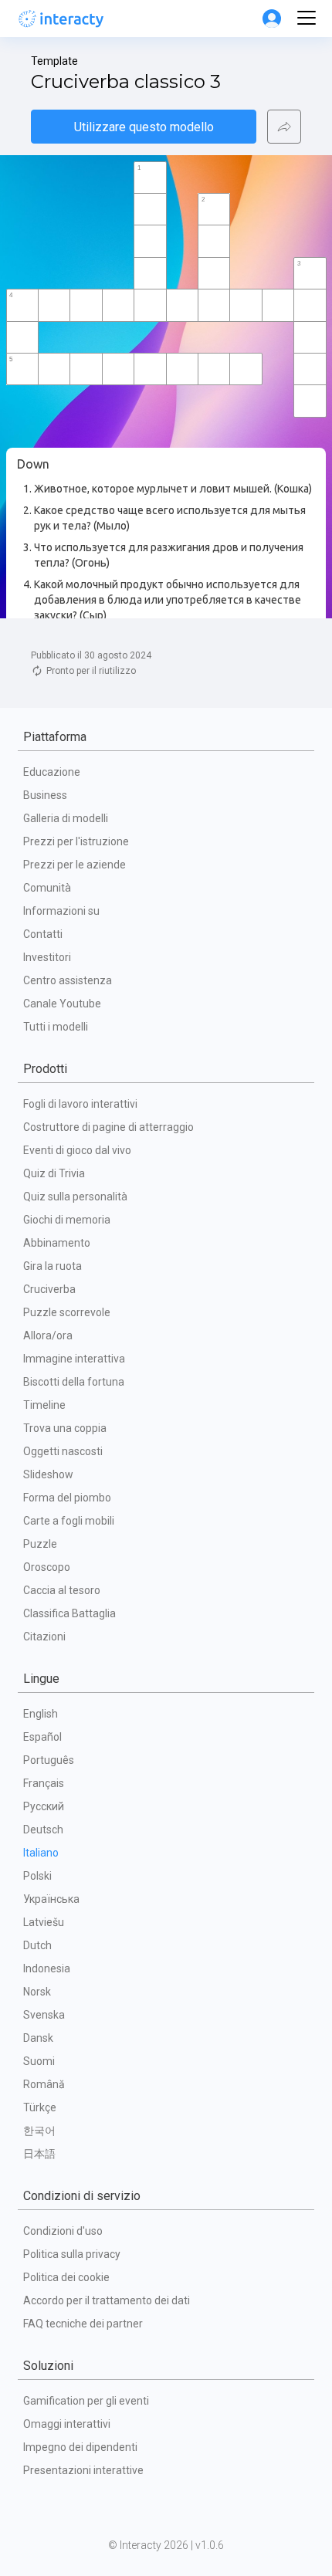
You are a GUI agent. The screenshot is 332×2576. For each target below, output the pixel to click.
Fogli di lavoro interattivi (80, 1104)
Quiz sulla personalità (75, 1197)
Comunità (47, 888)
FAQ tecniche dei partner (83, 2324)
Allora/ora (48, 1335)
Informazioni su (61, 911)
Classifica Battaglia (69, 1613)
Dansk (38, 2038)
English (41, 1714)
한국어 (39, 2131)
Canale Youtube (62, 1004)
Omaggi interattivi (67, 2424)
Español (42, 1737)
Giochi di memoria (67, 1220)
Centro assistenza (68, 980)
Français (44, 1783)
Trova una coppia (65, 1428)
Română (44, 2084)
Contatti (43, 934)
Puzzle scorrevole (67, 1312)
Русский (44, 1806)
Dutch (37, 1945)
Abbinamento (57, 1243)
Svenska (44, 2015)
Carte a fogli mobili (69, 1521)
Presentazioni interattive (83, 2470)
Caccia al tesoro (62, 1590)
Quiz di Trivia (54, 1173)
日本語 (39, 2154)
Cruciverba (49, 1289)
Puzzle (40, 1544)
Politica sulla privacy (72, 2254)
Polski (37, 1876)
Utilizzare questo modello (144, 127)
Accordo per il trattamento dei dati (107, 2300)
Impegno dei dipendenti (80, 2447)
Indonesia (47, 1968)
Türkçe (40, 2107)
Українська (51, 1899)
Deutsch (43, 1830)
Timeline (44, 1405)
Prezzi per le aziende (75, 865)
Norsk (37, 1992)
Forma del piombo (67, 1498)
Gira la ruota (53, 1266)
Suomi (39, 2061)
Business (45, 795)
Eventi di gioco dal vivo (77, 1150)
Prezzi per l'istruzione (76, 841)
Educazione (52, 772)
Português (49, 1760)
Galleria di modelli (66, 818)
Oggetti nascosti (63, 1451)
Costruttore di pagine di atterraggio (108, 1127)
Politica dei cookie (66, 2277)
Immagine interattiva (74, 1359)
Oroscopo (47, 1567)
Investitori (47, 957)
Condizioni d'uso (63, 2231)
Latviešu (44, 1922)
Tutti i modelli (56, 1027)
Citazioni (44, 1637)
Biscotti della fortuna (74, 1382)
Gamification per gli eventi (86, 2401)
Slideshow (48, 1474)
